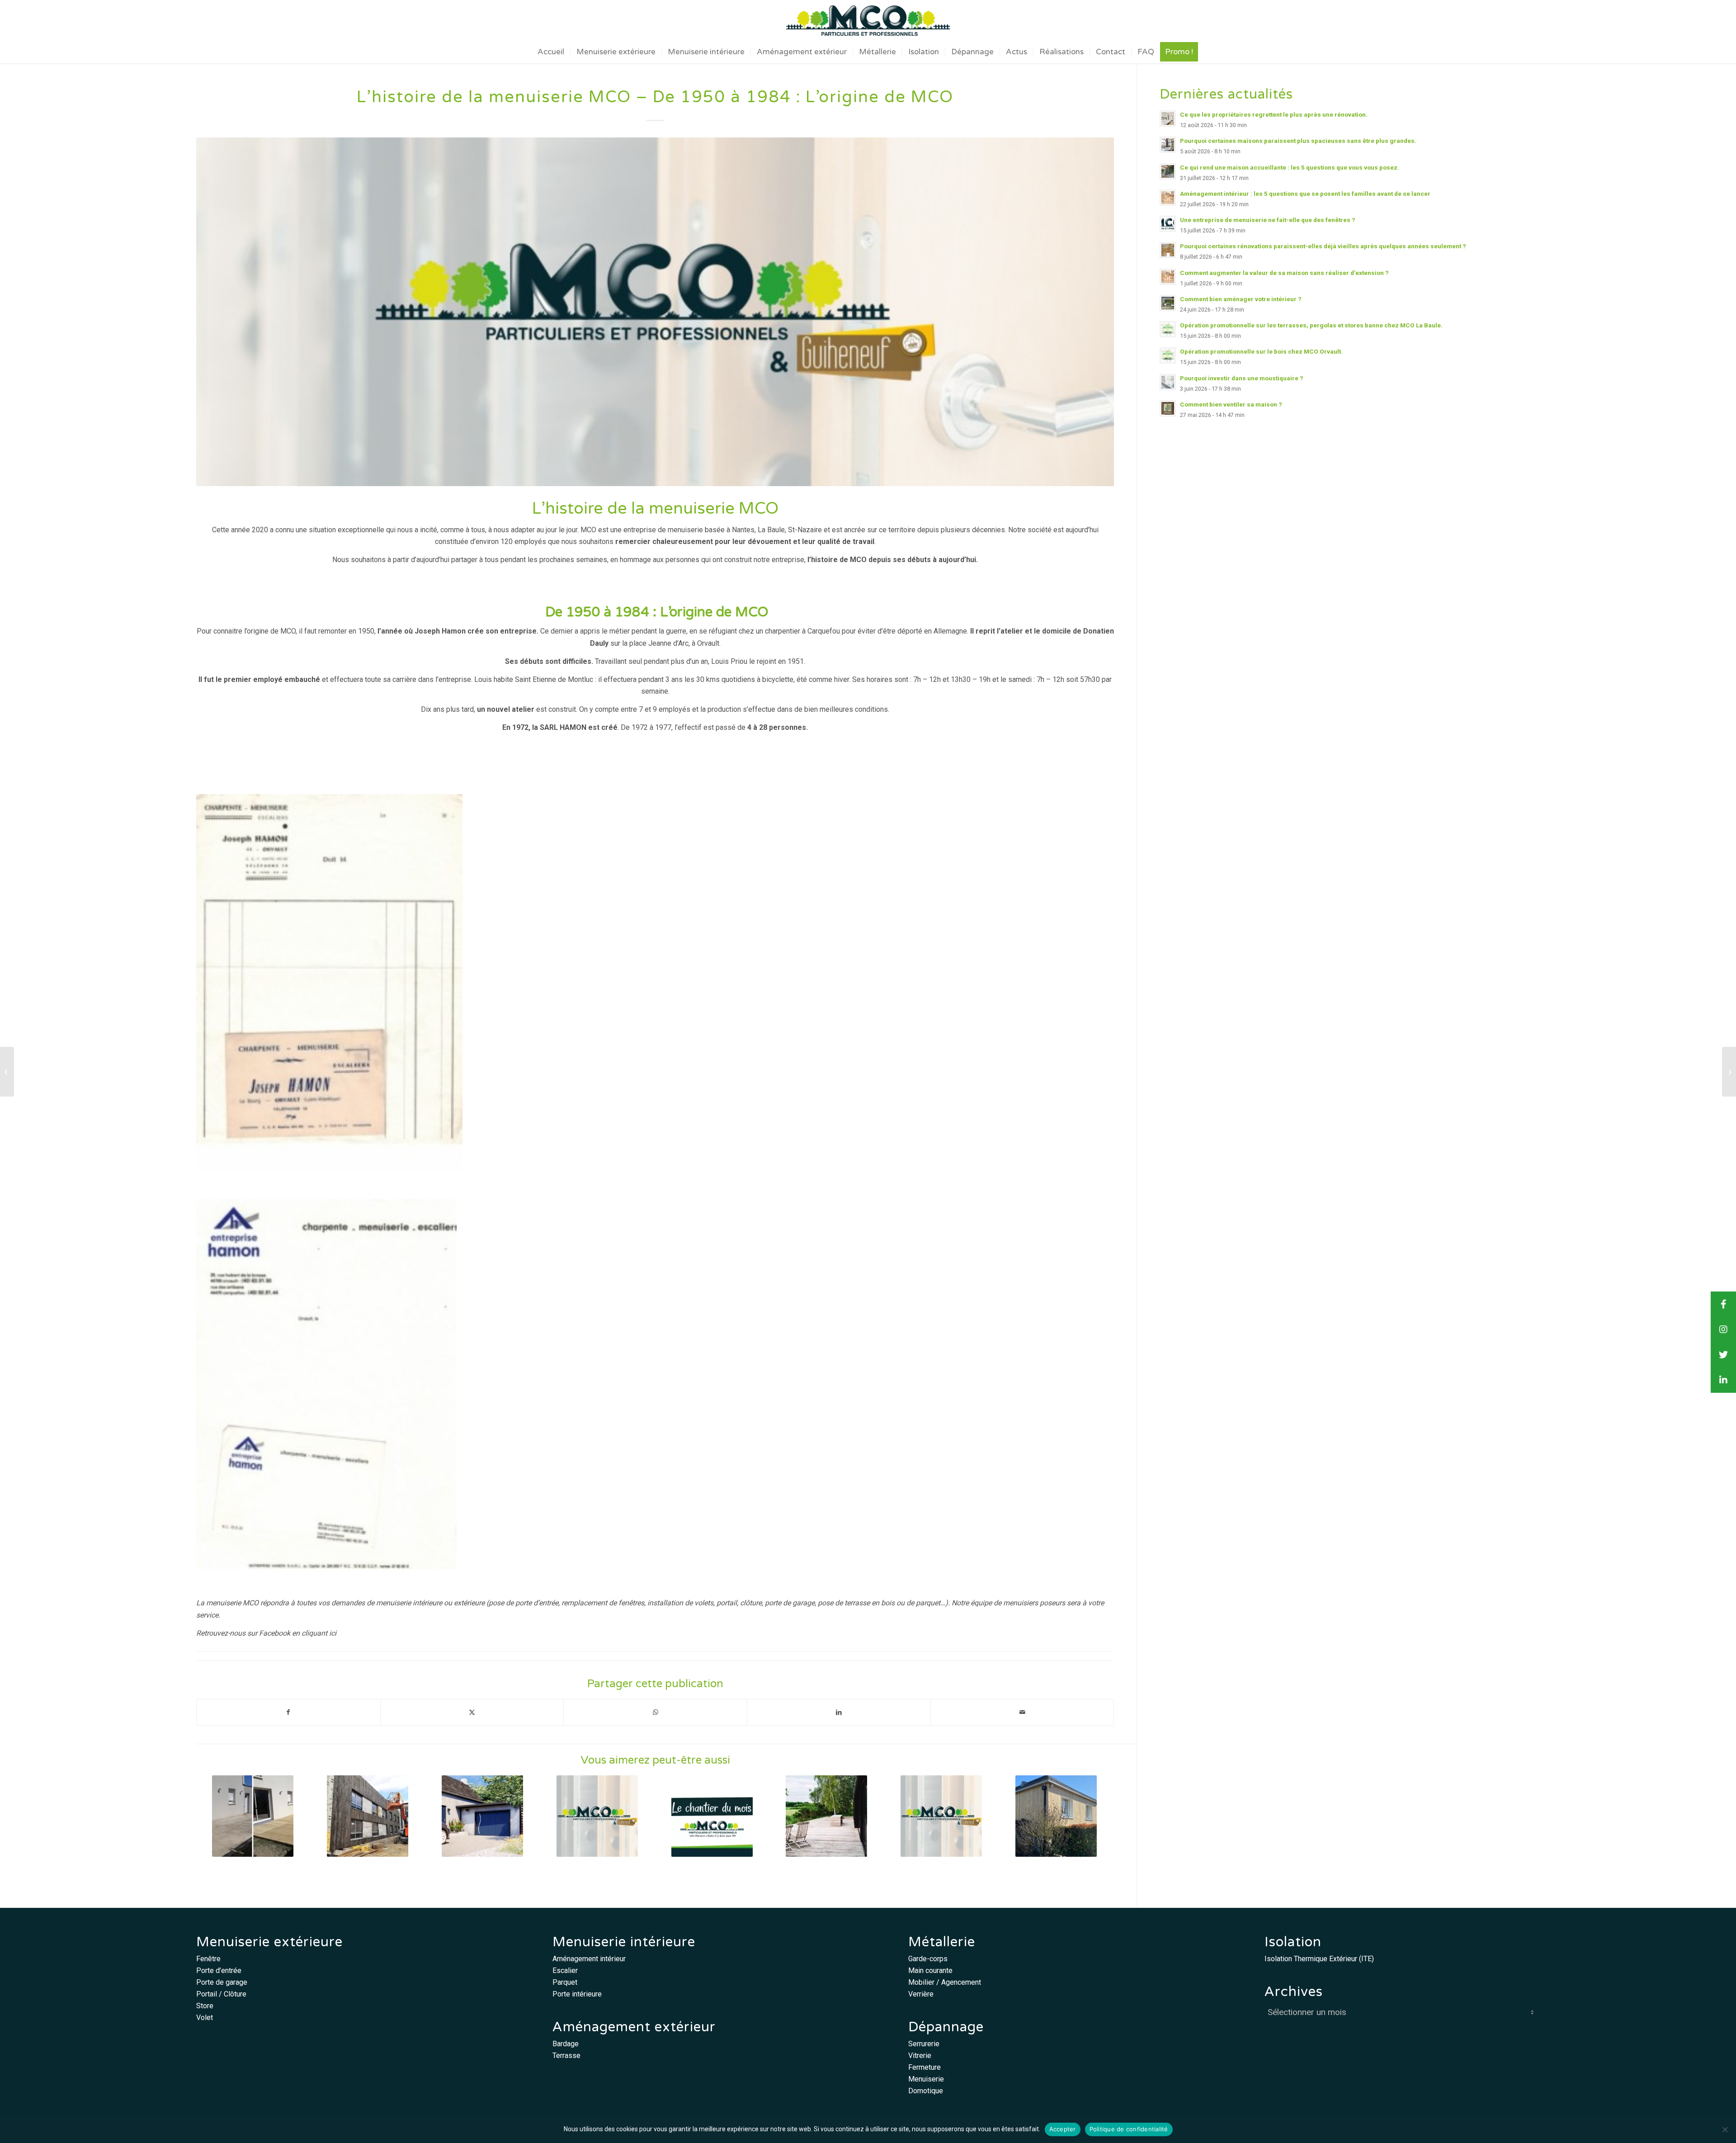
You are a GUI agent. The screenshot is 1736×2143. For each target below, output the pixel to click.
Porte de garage (222, 1982)
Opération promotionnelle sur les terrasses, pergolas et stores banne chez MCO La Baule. (1311, 325)
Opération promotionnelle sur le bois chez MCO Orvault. (1261, 351)
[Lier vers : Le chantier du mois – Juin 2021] (712, 1816)
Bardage (566, 2044)
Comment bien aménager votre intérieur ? (1241, 299)
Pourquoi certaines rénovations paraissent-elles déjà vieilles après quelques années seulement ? (1323, 246)
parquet (928, 1603)
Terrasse (566, 2055)
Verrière (921, 1994)
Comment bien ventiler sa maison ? (1231, 404)
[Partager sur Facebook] (288, 1712)
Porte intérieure (577, 1994)
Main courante (930, 1970)
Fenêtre (208, 1959)
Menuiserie (926, 2079)
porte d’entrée (537, 1603)
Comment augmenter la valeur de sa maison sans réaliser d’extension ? (1284, 273)
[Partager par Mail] (1022, 1712)
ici (333, 1633)
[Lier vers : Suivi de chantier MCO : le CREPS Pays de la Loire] (368, 1816)
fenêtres (631, 1603)
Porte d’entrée (219, 1970)
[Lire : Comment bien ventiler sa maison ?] (1168, 408)
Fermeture (925, 2067)
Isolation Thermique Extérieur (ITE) (1319, 1959)
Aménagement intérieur (589, 1959)
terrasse (857, 1603)
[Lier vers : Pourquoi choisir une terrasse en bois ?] (827, 1816)
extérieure (469, 1603)
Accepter (1063, 2129)
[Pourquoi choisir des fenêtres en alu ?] (1729, 1072)
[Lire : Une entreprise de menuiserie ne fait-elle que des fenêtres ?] (1168, 224)
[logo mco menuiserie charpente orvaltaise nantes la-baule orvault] (868, 20)
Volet (205, 2018)
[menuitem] (551, 52)
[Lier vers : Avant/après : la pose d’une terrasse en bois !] (253, 1816)
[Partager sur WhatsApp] (655, 1712)
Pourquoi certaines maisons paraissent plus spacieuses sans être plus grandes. (1298, 141)
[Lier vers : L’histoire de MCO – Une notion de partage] (597, 1816)
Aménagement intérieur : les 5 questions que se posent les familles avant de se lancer (1305, 194)
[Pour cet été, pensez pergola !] (7, 1072)
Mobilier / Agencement (945, 1982)
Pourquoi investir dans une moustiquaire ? (1242, 378)
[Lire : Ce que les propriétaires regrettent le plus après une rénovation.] (1168, 118)
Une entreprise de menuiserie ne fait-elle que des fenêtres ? (1268, 220)
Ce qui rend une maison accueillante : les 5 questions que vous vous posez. (1290, 167)
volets (704, 1603)
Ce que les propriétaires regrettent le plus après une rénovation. (1274, 114)
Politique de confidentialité (1129, 2129)
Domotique (926, 2091)
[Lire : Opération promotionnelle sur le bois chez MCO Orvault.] (1168, 355)
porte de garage (790, 1603)
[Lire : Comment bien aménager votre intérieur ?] (1168, 303)
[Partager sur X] (472, 1712)
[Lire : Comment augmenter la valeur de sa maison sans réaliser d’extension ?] (1168, 277)
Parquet (565, 1982)
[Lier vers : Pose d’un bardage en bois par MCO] (1056, 1816)
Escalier (565, 1970)
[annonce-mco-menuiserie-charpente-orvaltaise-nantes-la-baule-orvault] (655, 312)
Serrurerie (924, 2044)
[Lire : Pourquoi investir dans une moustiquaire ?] (1168, 382)
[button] (1723, 1380)
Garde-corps (928, 1959)
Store (205, 2006)
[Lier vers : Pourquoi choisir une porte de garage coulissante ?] (483, 1816)
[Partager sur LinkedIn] (839, 1712)
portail (727, 1603)
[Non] (1725, 2129)
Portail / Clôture (221, 1994)
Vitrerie (920, 2055)
